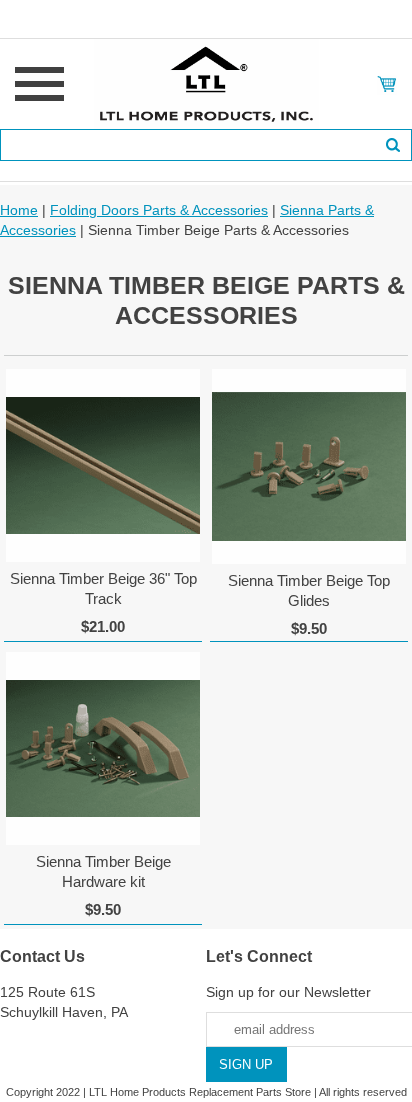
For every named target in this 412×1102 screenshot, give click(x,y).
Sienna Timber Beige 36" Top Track (103, 588)
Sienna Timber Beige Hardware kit (103, 871)
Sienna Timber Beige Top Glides (309, 590)
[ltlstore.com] (206, 83)
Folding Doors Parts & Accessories (159, 210)
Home (19, 210)
